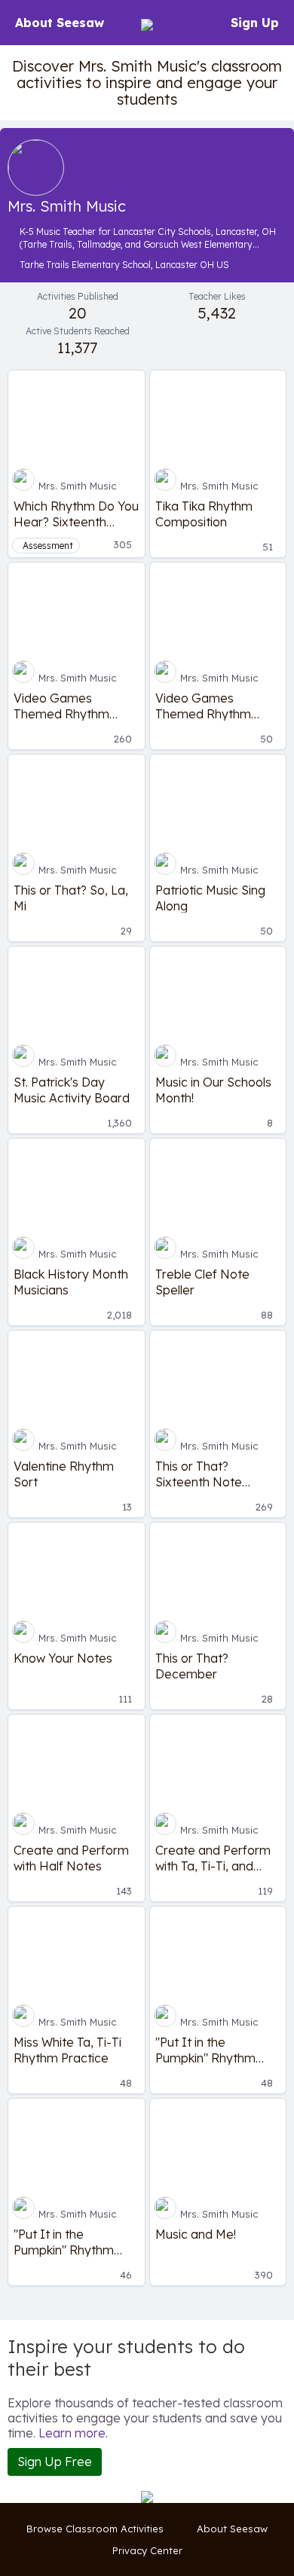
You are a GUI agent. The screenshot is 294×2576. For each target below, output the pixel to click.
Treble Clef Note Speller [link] (202, 1282)
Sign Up (255, 23)
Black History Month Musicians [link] (71, 1282)
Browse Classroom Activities (95, 2529)
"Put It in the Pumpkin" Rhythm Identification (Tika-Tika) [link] (211, 2050)
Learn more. (73, 2433)
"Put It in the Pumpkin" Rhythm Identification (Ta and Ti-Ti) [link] (75, 2242)
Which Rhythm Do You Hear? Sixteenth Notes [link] (76, 514)
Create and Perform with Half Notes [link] (71, 1858)
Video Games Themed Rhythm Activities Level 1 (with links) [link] (217, 706)
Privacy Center (147, 2550)
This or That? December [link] (192, 1666)
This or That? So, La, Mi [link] (71, 898)
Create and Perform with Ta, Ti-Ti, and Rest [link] (213, 1858)
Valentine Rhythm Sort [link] (64, 1474)
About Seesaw (60, 23)
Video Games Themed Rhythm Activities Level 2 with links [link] (74, 706)
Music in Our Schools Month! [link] (213, 1090)
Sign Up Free (55, 2462)
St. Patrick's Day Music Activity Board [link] (72, 1090)
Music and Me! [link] (196, 2234)
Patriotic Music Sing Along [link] (210, 898)
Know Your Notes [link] (63, 1658)
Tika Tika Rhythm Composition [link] (204, 514)
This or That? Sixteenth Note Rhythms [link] (199, 1474)
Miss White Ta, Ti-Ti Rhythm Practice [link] (67, 2050)
